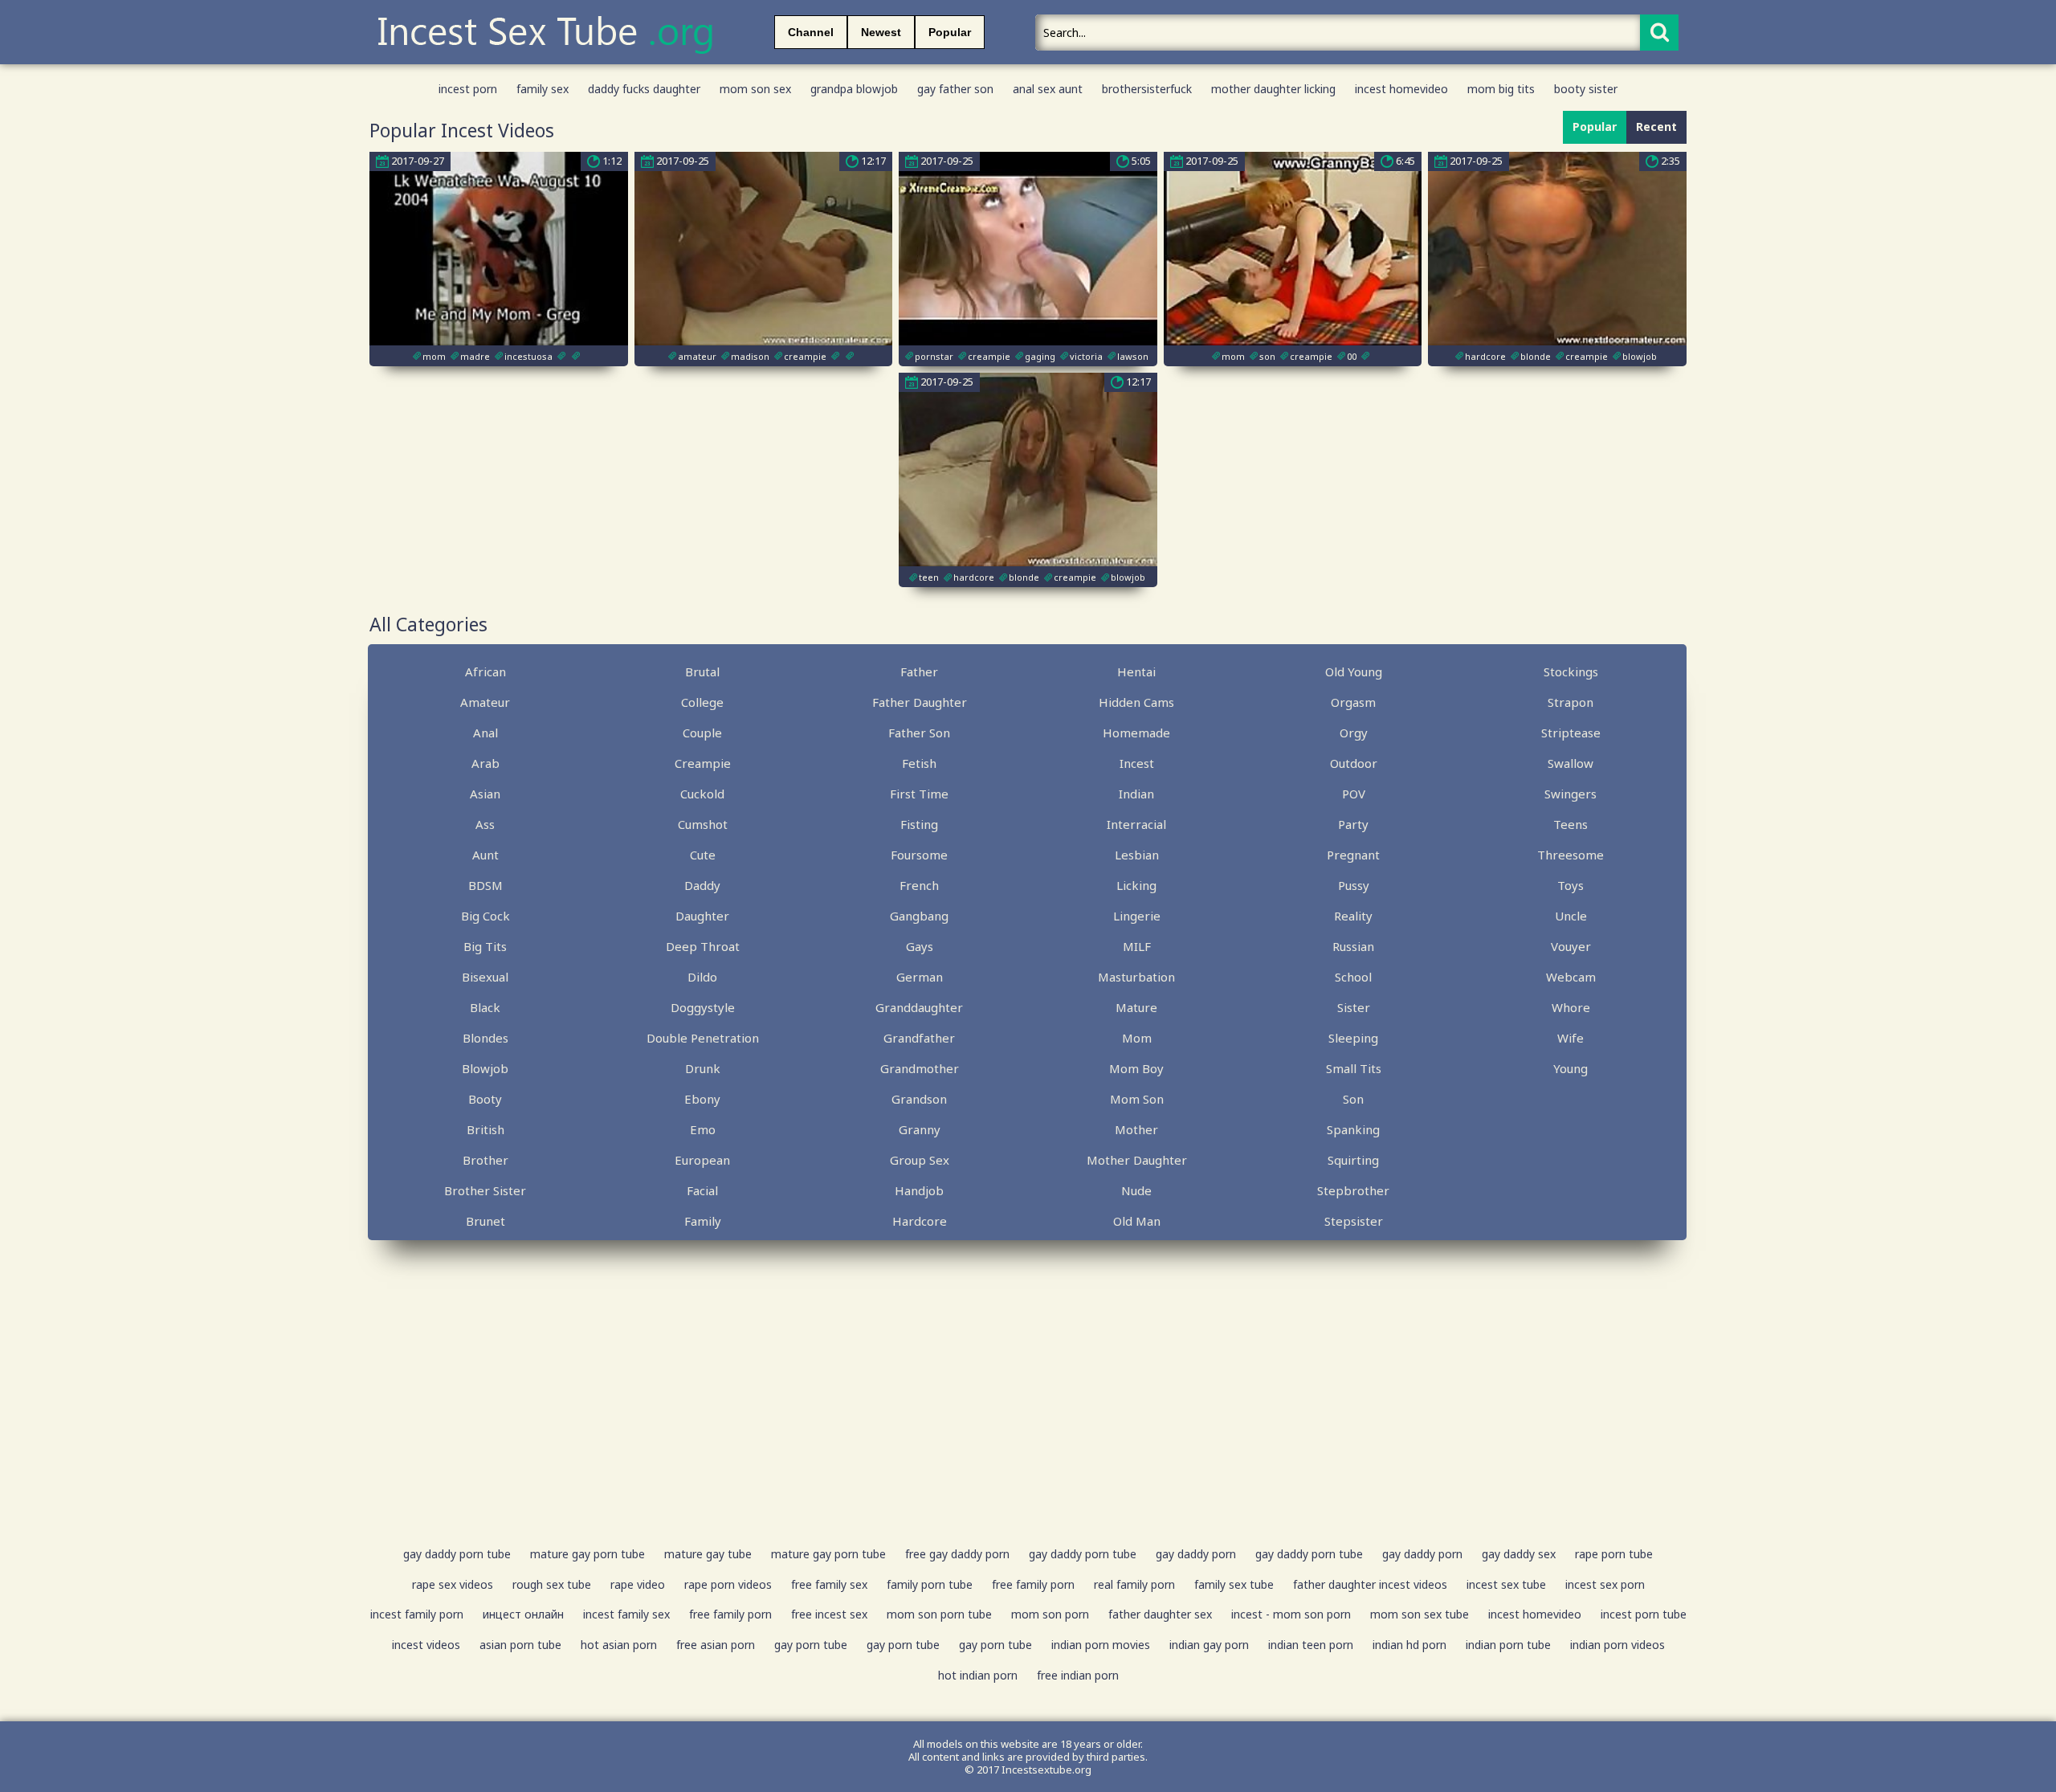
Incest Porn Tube (1644, 1614)
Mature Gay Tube (708, 1554)
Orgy (1354, 733)
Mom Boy (1136, 1068)
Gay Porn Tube (811, 1645)
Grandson (919, 1099)
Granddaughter (919, 1007)
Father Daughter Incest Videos (1370, 1584)
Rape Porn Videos (728, 1584)
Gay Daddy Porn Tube (457, 1554)
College (702, 702)
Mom (1137, 1038)
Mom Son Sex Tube (1420, 1614)
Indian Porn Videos (1617, 1645)
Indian (1136, 794)
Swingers (1571, 794)
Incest (1137, 763)
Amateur (485, 702)
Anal (485, 733)
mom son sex (755, 89)
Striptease (1571, 733)
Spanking (1353, 1129)
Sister (1354, 1007)
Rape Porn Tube (1614, 1554)
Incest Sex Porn (1605, 1584)
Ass (485, 824)
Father (919, 671)
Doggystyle (703, 1007)
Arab (485, 763)
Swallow (1571, 763)
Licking (1136, 885)
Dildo (702, 977)
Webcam (1571, 977)
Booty (485, 1099)
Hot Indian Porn (978, 1675)
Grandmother (920, 1068)
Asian (485, 794)
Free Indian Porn (1078, 1675)
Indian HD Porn (1409, 1645)
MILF (1137, 946)
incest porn (468, 89)
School (1353, 977)
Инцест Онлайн (523, 1614)
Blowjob (485, 1068)
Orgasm (1353, 702)
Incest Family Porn (417, 1614)
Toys (1571, 885)
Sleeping (1353, 1038)
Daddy (702, 885)
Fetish (919, 763)
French (919, 885)
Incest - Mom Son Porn (1291, 1614)
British (485, 1129)
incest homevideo (1401, 89)
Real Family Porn (1134, 1584)
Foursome (919, 855)
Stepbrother (1353, 1190)
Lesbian (1137, 855)
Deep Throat (703, 946)
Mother (1136, 1129)
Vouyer (1571, 946)
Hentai (1136, 671)
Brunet (485, 1221)
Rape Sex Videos (453, 1584)
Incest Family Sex (626, 1614)
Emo (703, 1129)
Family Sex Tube (1234, 1584)
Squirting (1353, 1160)
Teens (1571, 824)
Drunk (703, 1068)
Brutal (702, 671)
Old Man (1137, 1221)
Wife (1571, 1038)
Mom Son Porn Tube (939, 1614)
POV (1354, 794)
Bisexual (485, 977)
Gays (920, 946)
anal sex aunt (1048, 89)
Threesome (1571, 855)
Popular (950, 32)
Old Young (1354, 671)
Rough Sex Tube (552, 1584)
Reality (1353, 916)
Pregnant (1353, 855)
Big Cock (485, 916)
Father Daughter (920, 702)
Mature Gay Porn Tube (587, 1554)
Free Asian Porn (716, 1645)
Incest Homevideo (1535, 1614)
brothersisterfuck (1147, 89)
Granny (920, 1129)
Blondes (485, 1038)
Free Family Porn (1033, 1584)
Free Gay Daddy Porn (957, 1554)
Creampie (703, 763)
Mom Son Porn (1050, 1614)
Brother (485, 1160)
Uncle (1571, 916)
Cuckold (702, 794)
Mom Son (1137, 1099)
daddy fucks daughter (644, 89)
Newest (881, 32)
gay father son (955, 89)
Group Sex (920, 1160)
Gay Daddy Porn (1196, 1554)
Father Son (919, 733)
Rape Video (638, 1584)
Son (1353, 1099)
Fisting (919, 824)
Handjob (919, 1190)
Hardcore (920, 1221)
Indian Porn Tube (1508, 1645)
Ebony (702, 1099)
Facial (702, 1190)
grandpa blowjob (854, 89)
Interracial (1136, 824)
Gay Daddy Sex (1519, 1554)
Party (1353, 824)
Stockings (1571, 671)
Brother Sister (485, 1190)
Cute (703, 855)
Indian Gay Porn (1209, 1645)
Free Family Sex (829, 1584)
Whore (1571, 1007)
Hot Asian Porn (619, 1645)
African (485, 671)
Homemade (1136, 733)
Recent (1656, 127)
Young (1571, 1068)
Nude (1136, 1190)
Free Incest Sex (829, 1614)
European (702, 1160)
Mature (1136, 1007)
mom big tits (1501, 89)
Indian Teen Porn (1311, 1645)
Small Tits (1354, 1068)
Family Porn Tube (930, 1584)
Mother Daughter (1137, 1160)
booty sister (1586, 89)
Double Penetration (703, 1038)
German (920, 977)
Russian (1353, 946)
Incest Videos (426, 1645)
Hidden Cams (1136, 702)
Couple (702, 733)
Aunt (485, 855)
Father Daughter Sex (1160, 1614)
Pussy (1354, 885)
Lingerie (1137, 916)
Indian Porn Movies (1101, 1645)
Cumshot (703, 824)
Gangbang (919, 916)
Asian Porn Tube (520, 1645)
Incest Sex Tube (1506, 1584)
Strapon (1571, 702)
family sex (543, 89)
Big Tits (485, 946)
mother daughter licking (1273, 89)
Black (485, 1007)
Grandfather (919, 1038)
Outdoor (1354, 763)
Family (703, 1221)
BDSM (485, 885)
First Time (919, 794)
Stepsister (1354, 1221)
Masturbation (1136, 977)
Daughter (702, 916)
